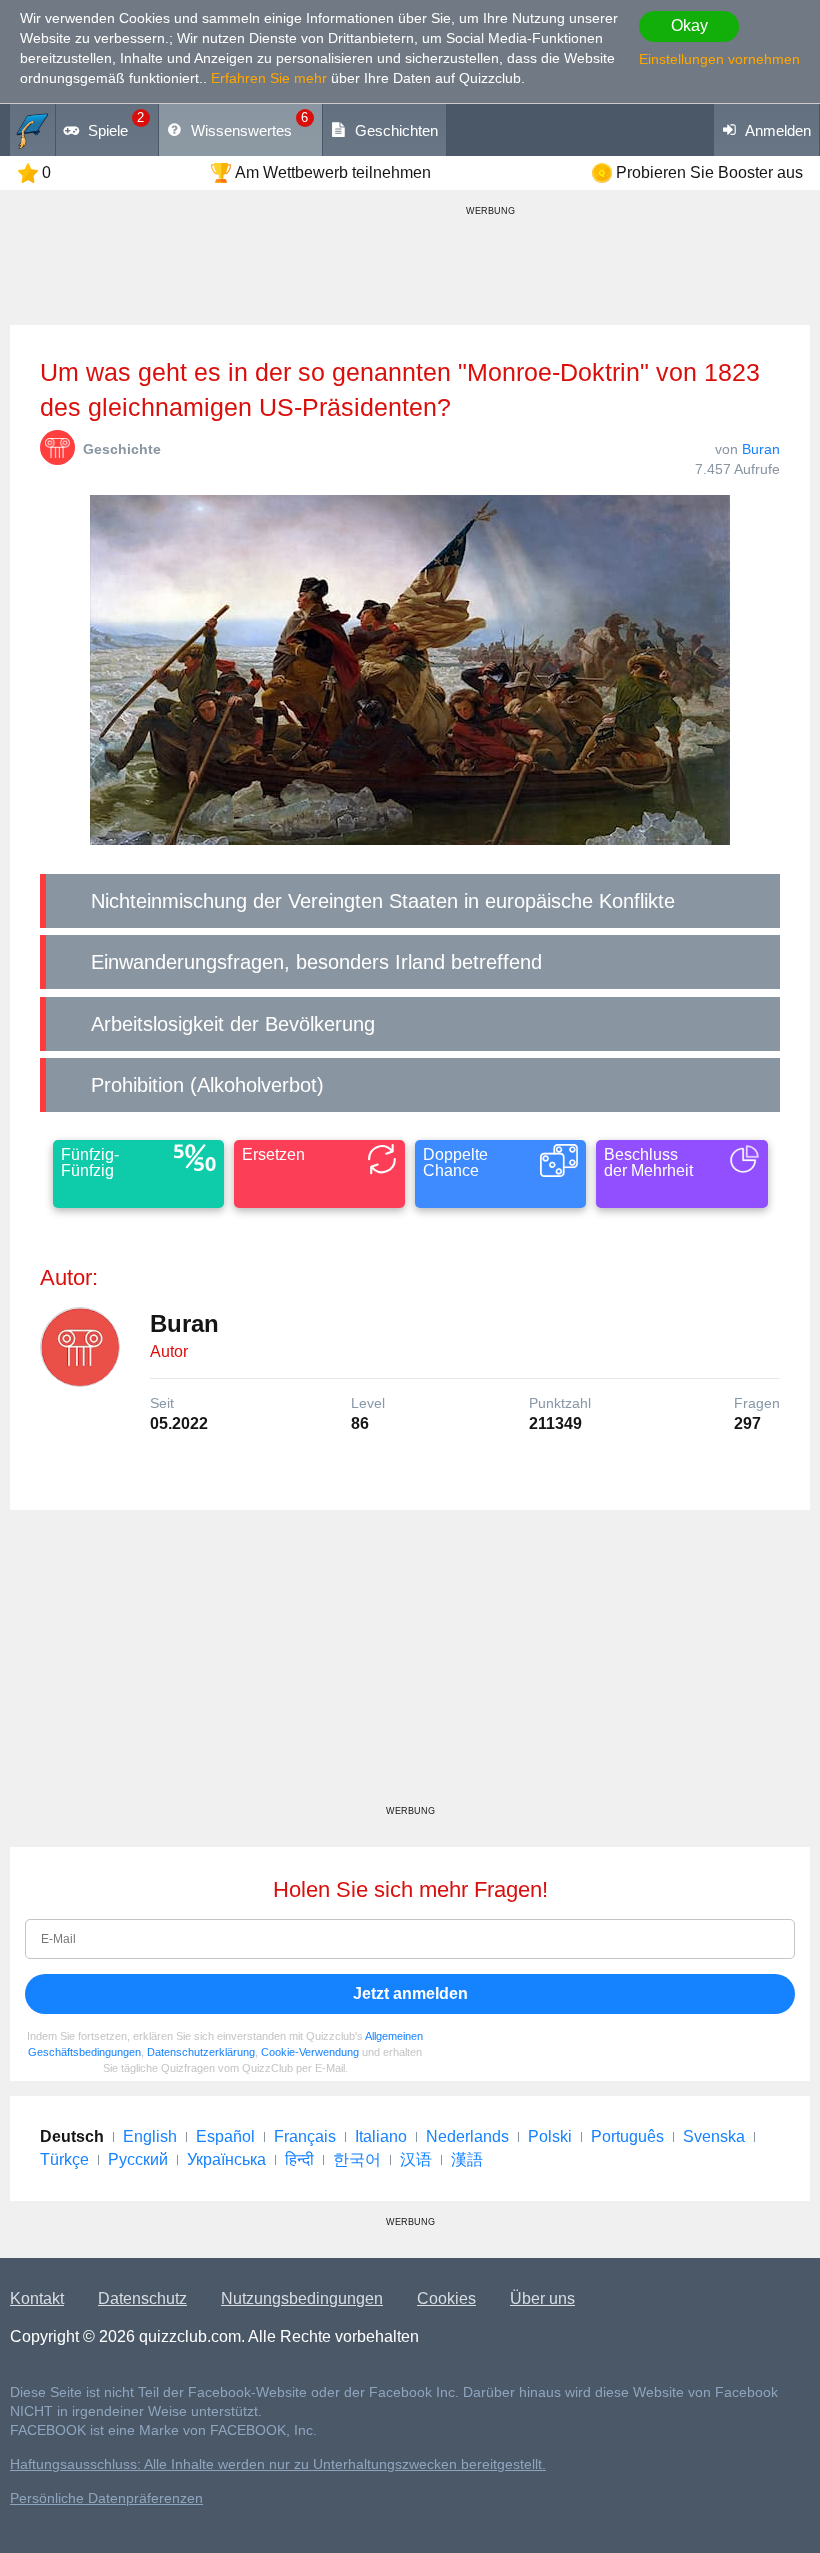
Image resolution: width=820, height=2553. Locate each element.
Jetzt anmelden (410, 1993)
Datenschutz (142, 2298)
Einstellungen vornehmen (719, 59)
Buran (761, 449)
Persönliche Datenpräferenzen (106, 2498)
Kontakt (37, 2298)
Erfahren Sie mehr (269, 78)
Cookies (446, 2298)
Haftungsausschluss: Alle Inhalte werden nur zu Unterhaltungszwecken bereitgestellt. (278, 2464)
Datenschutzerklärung (201, 2052)
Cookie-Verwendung (310, 2052)
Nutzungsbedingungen (302, 2298)
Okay (689, 25)
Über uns (542, 2298)
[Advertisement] (410, 1665)
